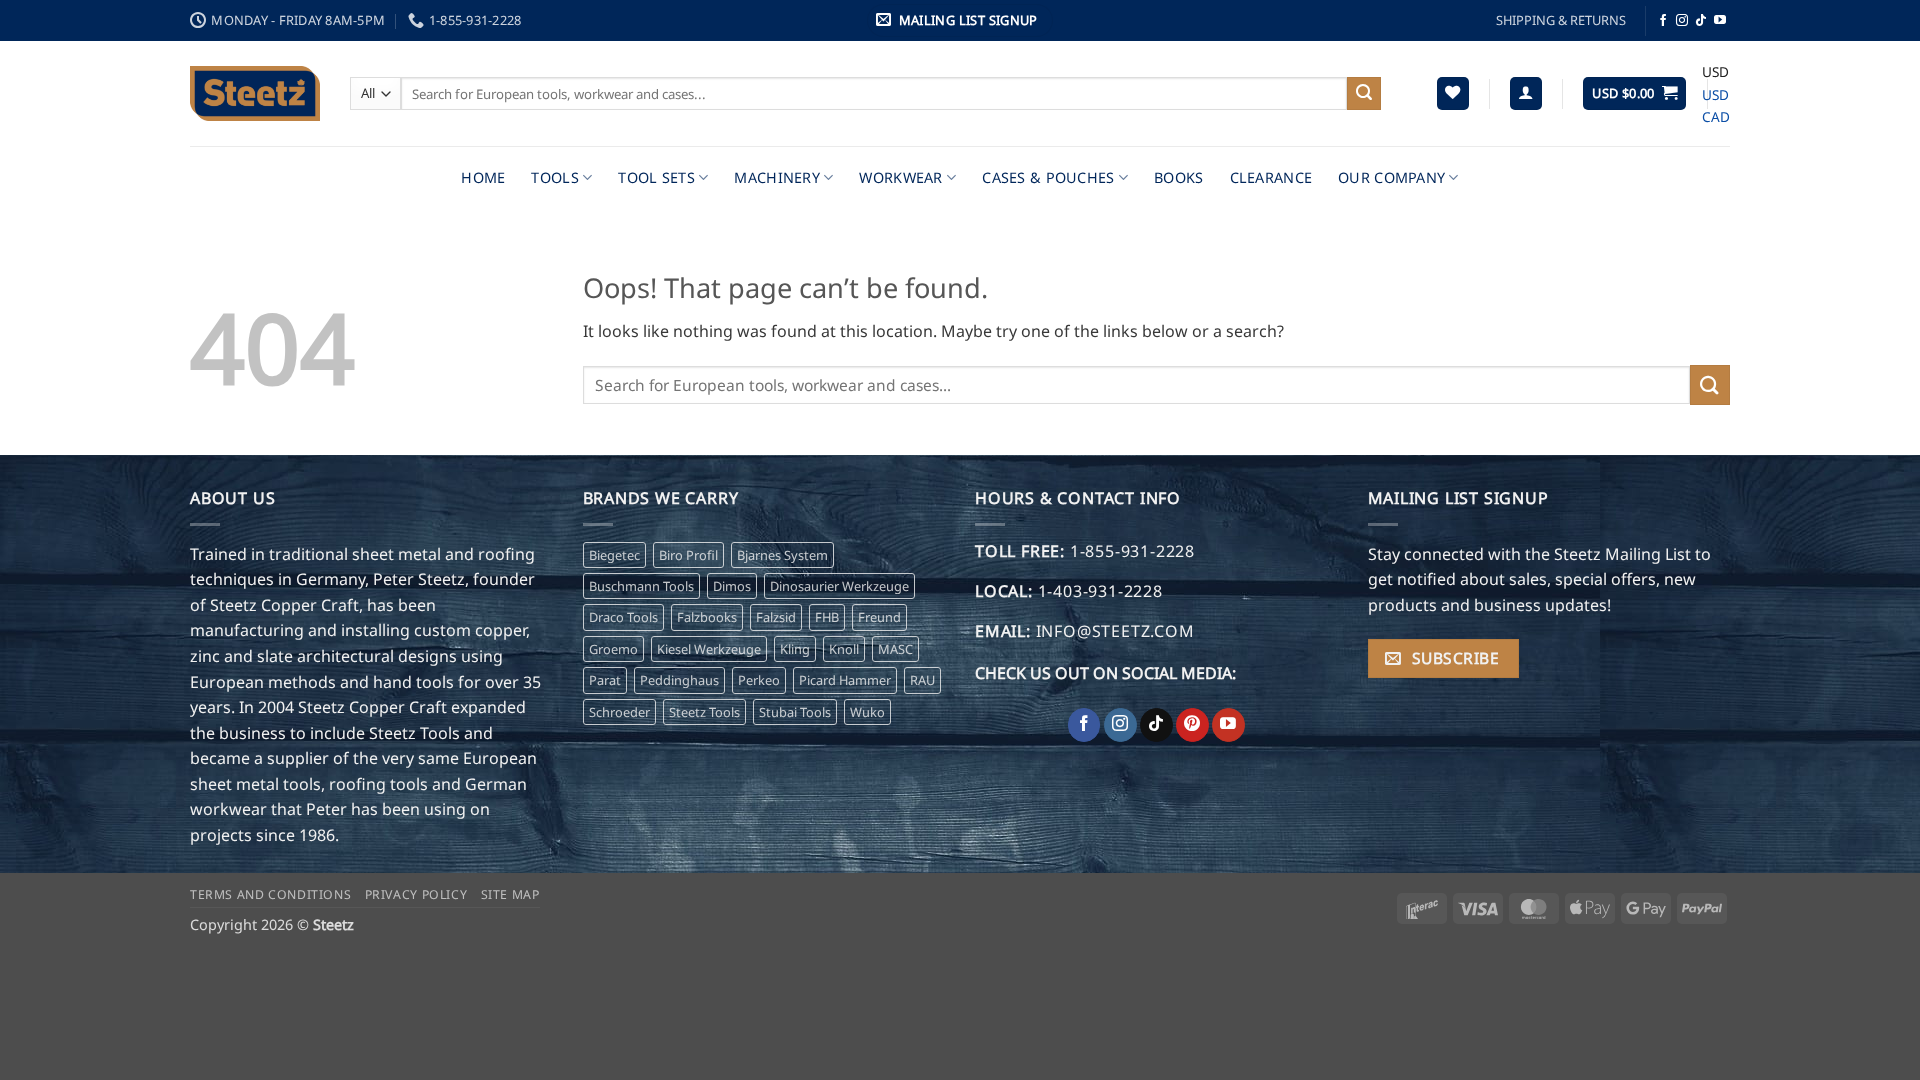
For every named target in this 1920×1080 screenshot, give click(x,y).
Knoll (844, 649)
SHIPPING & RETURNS (1561, 20)
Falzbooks (707, 617)
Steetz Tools (704, 712)
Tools (554, 177)
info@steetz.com (1115, 631)
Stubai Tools (795, 712)
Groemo (613, 649)
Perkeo (759, 680)
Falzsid (776, 617)
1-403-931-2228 (1100, 591)
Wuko (867, 712)
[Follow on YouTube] (1720, 21)
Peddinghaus (679, 680)
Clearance (1271, 177)
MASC (895, 649)
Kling (795, 649)
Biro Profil (688, 555)
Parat (605, 680)
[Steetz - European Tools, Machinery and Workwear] (255, 93)
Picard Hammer (845, 680)
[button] (960, 20)
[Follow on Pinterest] (1192, 725)
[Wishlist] (1453, 93)
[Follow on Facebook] (1663, 21)
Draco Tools (623, 617)
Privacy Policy (416, 894)
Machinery (777, 177)
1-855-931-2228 (475, 20)
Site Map (510, 894)
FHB (827, 617)
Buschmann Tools (641, 586)
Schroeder (619, 712)
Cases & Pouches (1048, 177)
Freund (879, 617)
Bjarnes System (782, 555)
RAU (922, 680)
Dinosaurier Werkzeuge (839, 586)
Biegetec (614, 555)
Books (1178, 177)
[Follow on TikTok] (1701, 21)
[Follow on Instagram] (1682, 21)
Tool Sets (656, 177)
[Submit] (1364, 94)
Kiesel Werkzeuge (709, 649)
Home (483, 177)
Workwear (900, 177)
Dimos (732, 586)
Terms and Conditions (270, 894)
